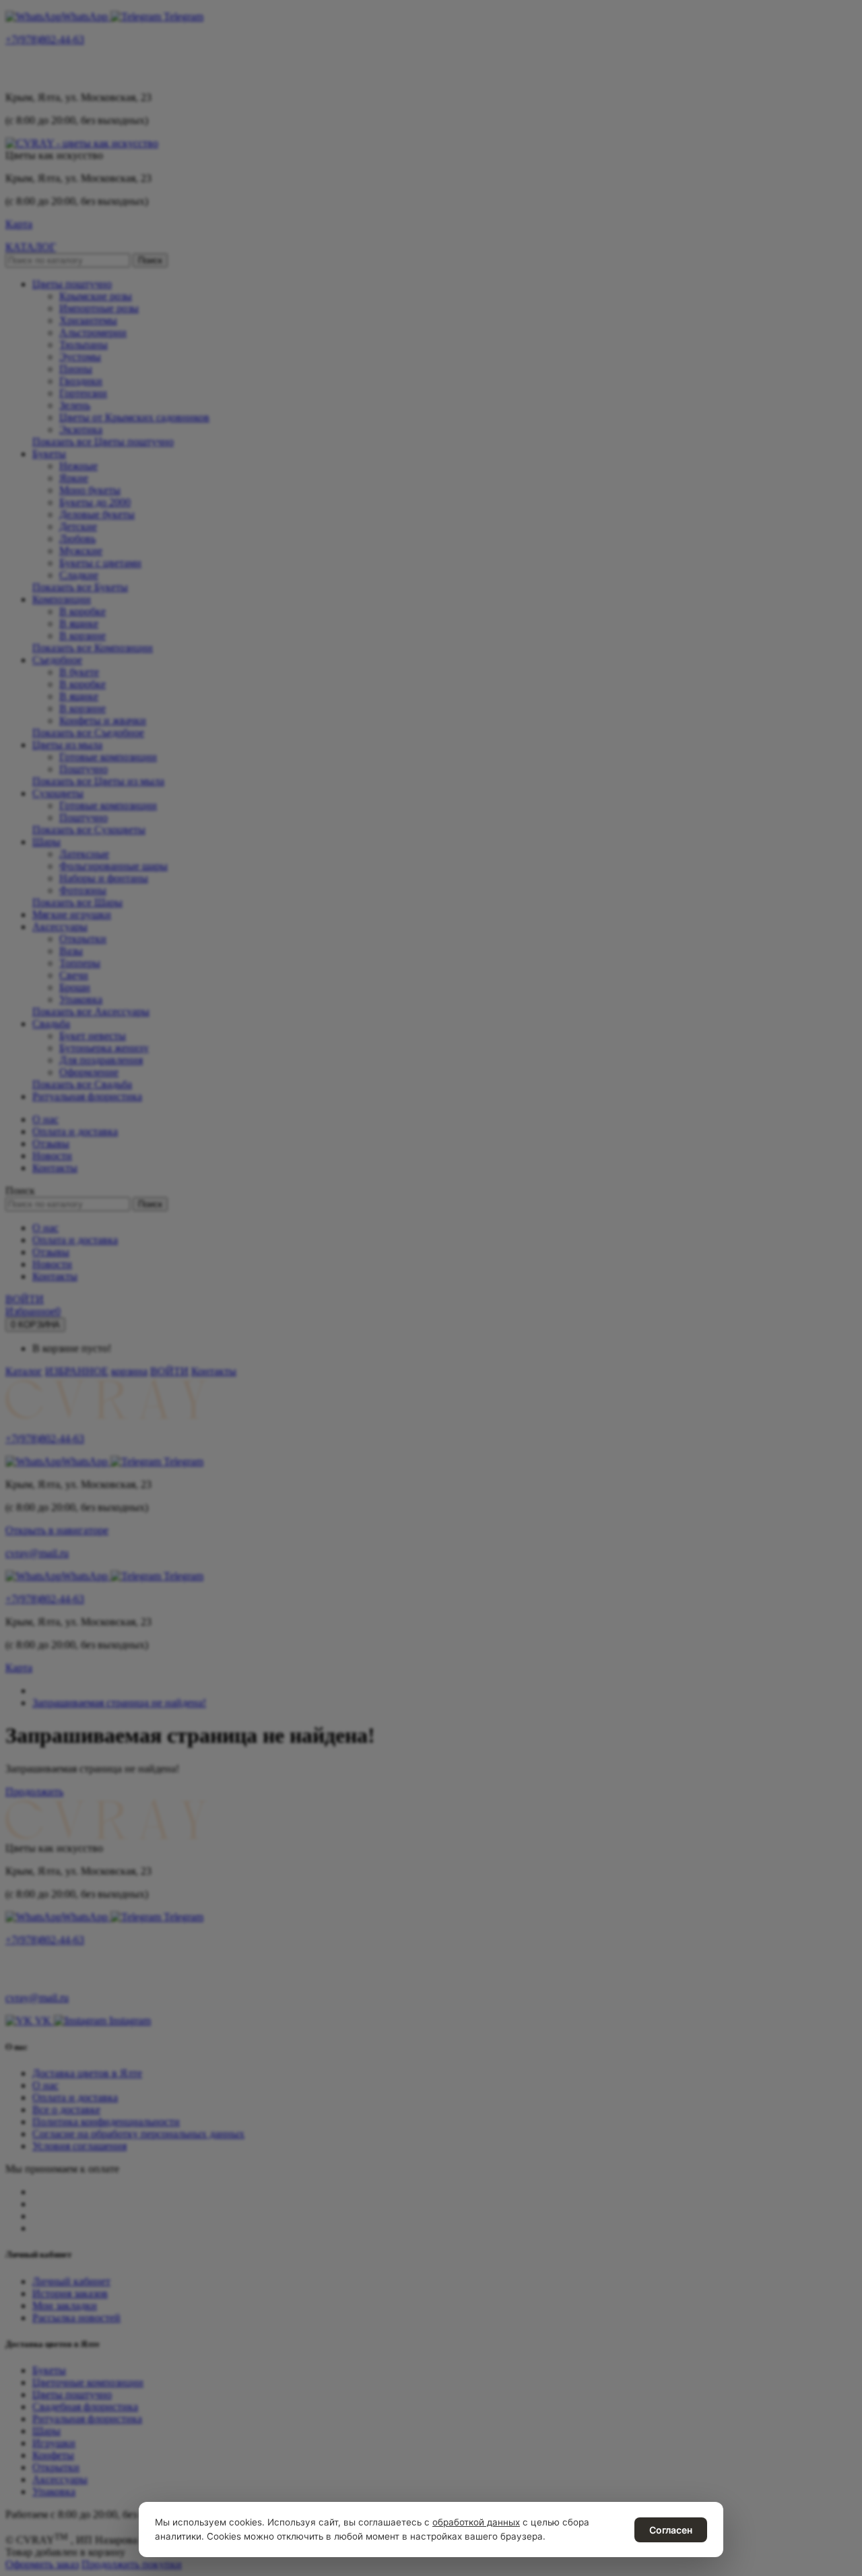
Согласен (671, 2530)
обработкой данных (476, 2522)
